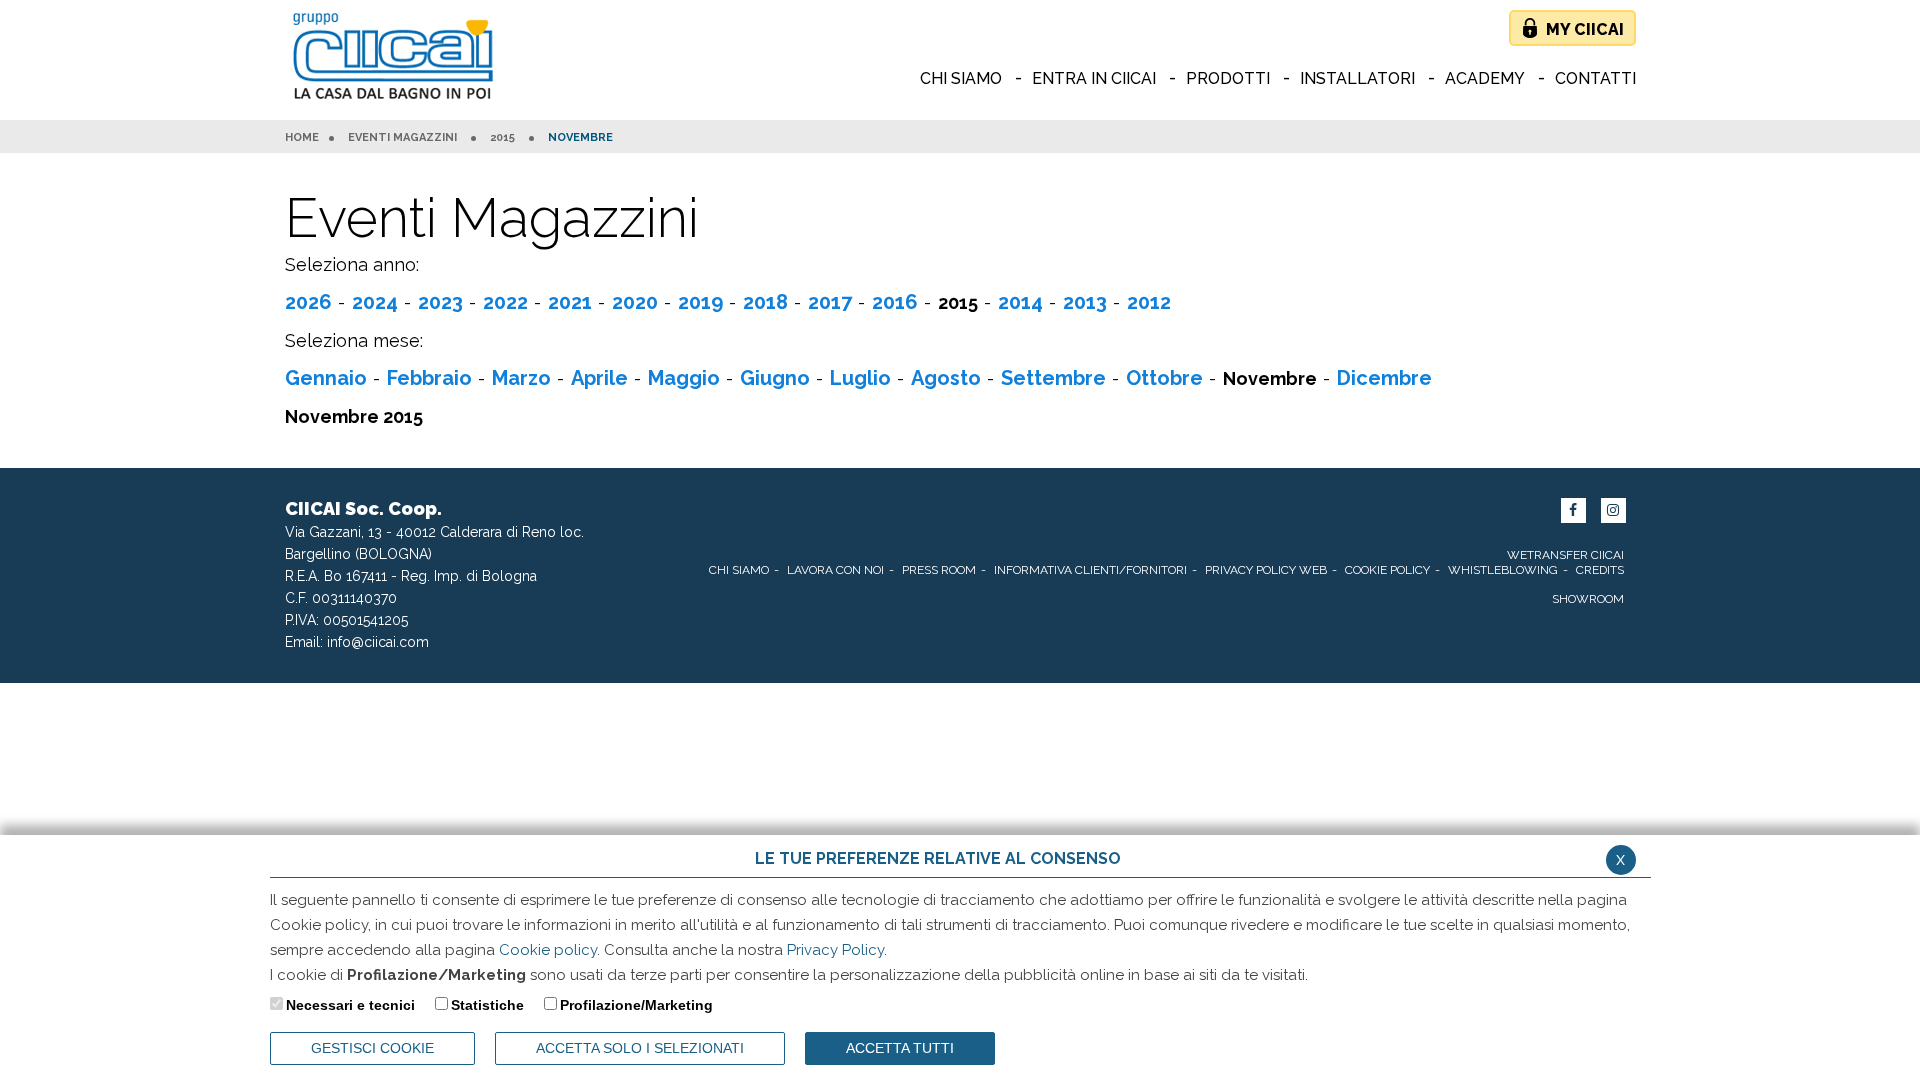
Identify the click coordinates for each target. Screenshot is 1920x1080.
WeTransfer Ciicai (1565, 555)
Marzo (521, 378)
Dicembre (1384, 378)
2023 (440, 302)
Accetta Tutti (900, 1048)
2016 (895, 302)
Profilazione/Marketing (636, 1005)
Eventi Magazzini (402, 138)
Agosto (946, 378)
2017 (830, 302)
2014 (1020, 302)
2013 (1085, 302)
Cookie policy (548, 950)
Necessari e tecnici (350, 1005)
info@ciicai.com (378, 642)
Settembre (1053, 378)
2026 (308, 302)
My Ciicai (1585, 29)
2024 (375, 302)
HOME (302, 138)
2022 (505, 302)
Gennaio (326, 378)
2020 (635, 302)
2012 (1149, 302)
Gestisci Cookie (372, 1048)
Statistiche (487, 1005)
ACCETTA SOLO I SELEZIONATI (640, 1048)
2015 (502, 138)
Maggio (684, 378)
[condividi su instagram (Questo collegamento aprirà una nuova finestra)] (1613, 510)
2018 (765, 302)
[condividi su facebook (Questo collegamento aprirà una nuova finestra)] (1573, 510)
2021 (570, 302)
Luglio (860, 378)
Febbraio (429, 378)
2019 (700, 302)
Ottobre (1164, 378)
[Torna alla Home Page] (397, 57)
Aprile (599, 378)
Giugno (775, 378)
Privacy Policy (835, 950)
